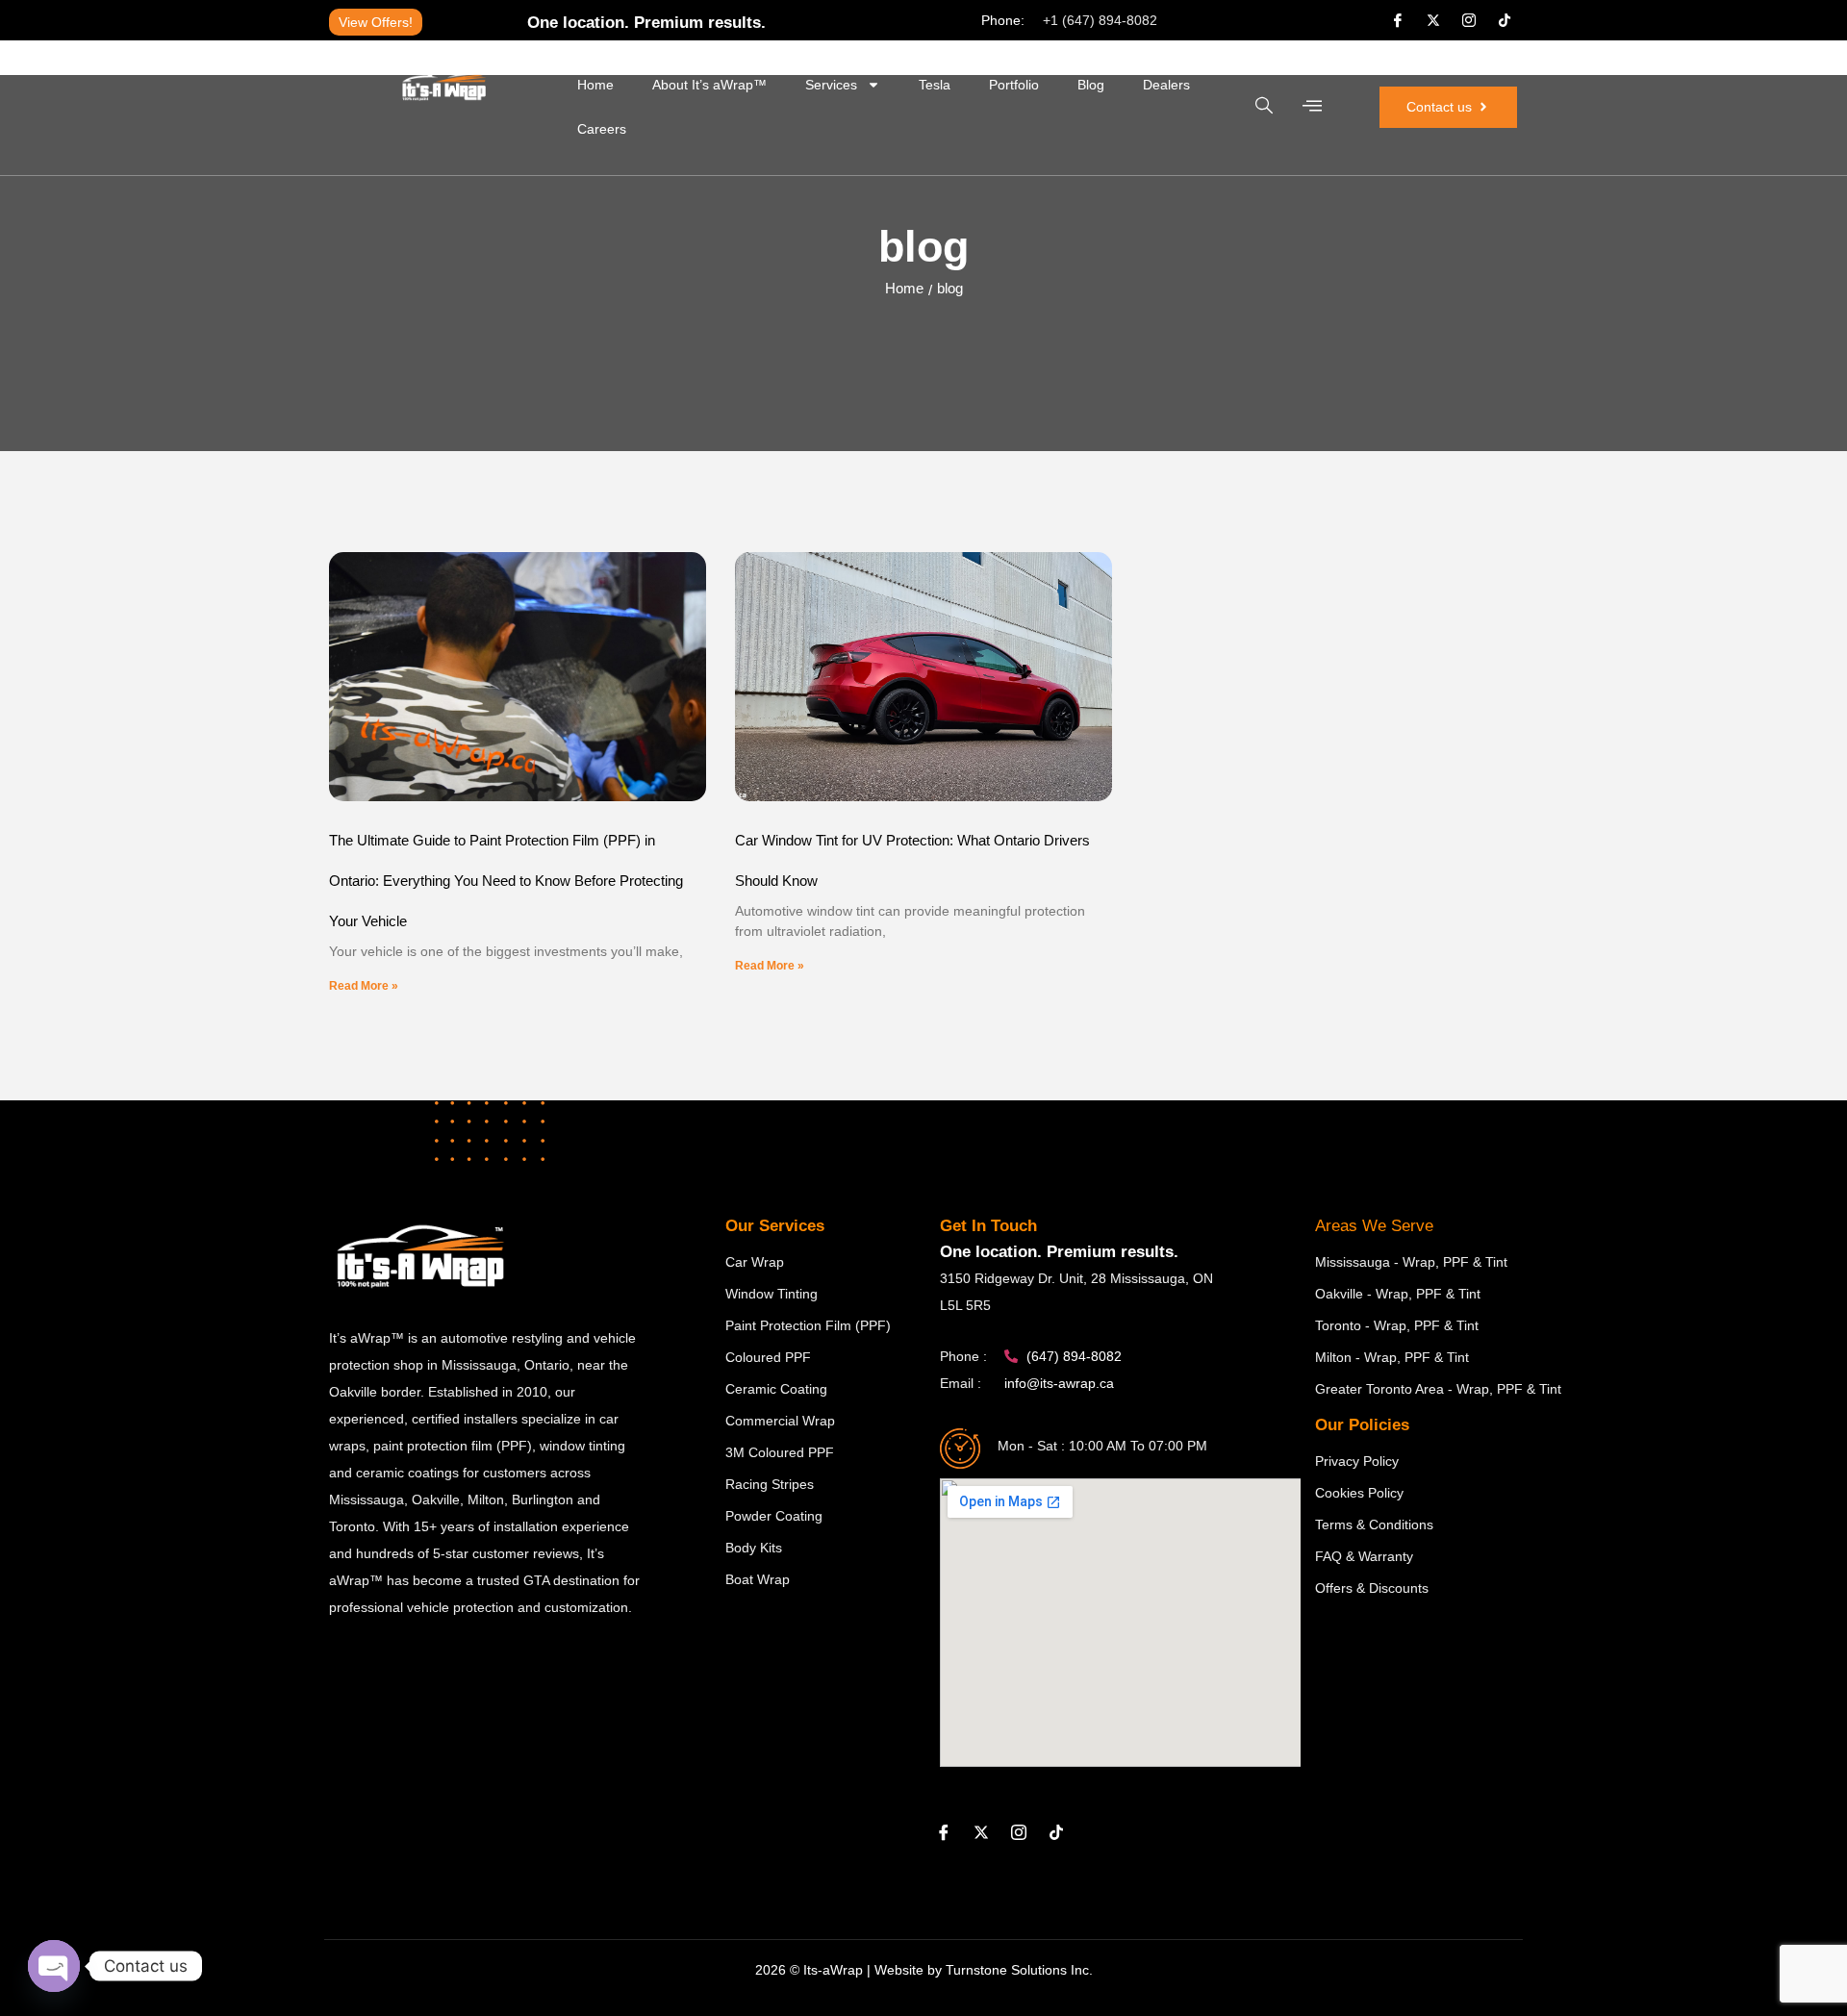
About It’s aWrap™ (709, 85)
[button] (1264, 107)
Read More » (364, 986)
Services (831, 85)
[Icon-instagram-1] (1469, 20)
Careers (602, 129)
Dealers (1166, 85)
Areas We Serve (1374, 1226)
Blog (1091, 85)
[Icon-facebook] (1398, 20)
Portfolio (1014, 85)
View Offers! (376, 22)
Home (595, 85)
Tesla (935, 85)
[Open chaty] (54, 1966)
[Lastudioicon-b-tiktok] (1505, 20)
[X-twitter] (1433, 20)
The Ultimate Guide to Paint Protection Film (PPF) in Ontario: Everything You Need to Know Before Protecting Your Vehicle (506, 881)
